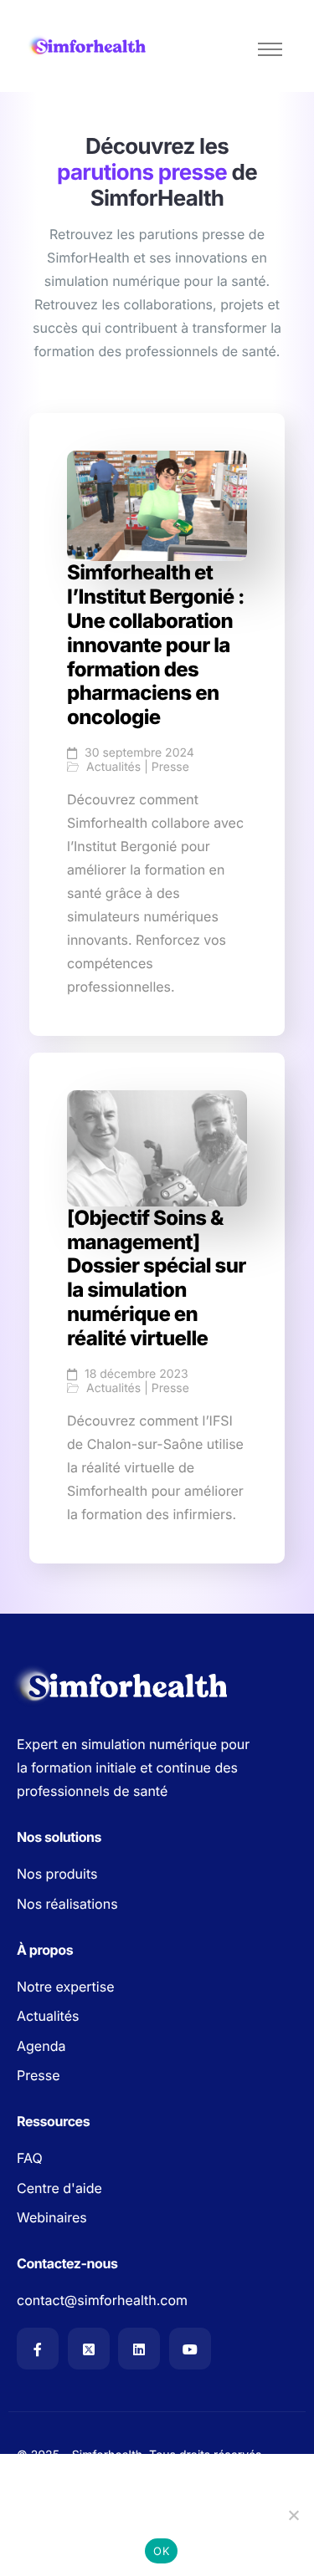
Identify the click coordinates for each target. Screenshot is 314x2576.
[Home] (88, 46)
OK (161, 2551)
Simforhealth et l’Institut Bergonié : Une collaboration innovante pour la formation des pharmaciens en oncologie (156, 645)
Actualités (113, 768)
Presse (170, 768)
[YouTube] (190, 2349)
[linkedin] (139, 2349)
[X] (89, 2349)
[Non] (293, 2515)
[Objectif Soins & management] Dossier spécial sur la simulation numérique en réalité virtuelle (157, 1278)
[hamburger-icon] (270, 49)
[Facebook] (38, 2349)
